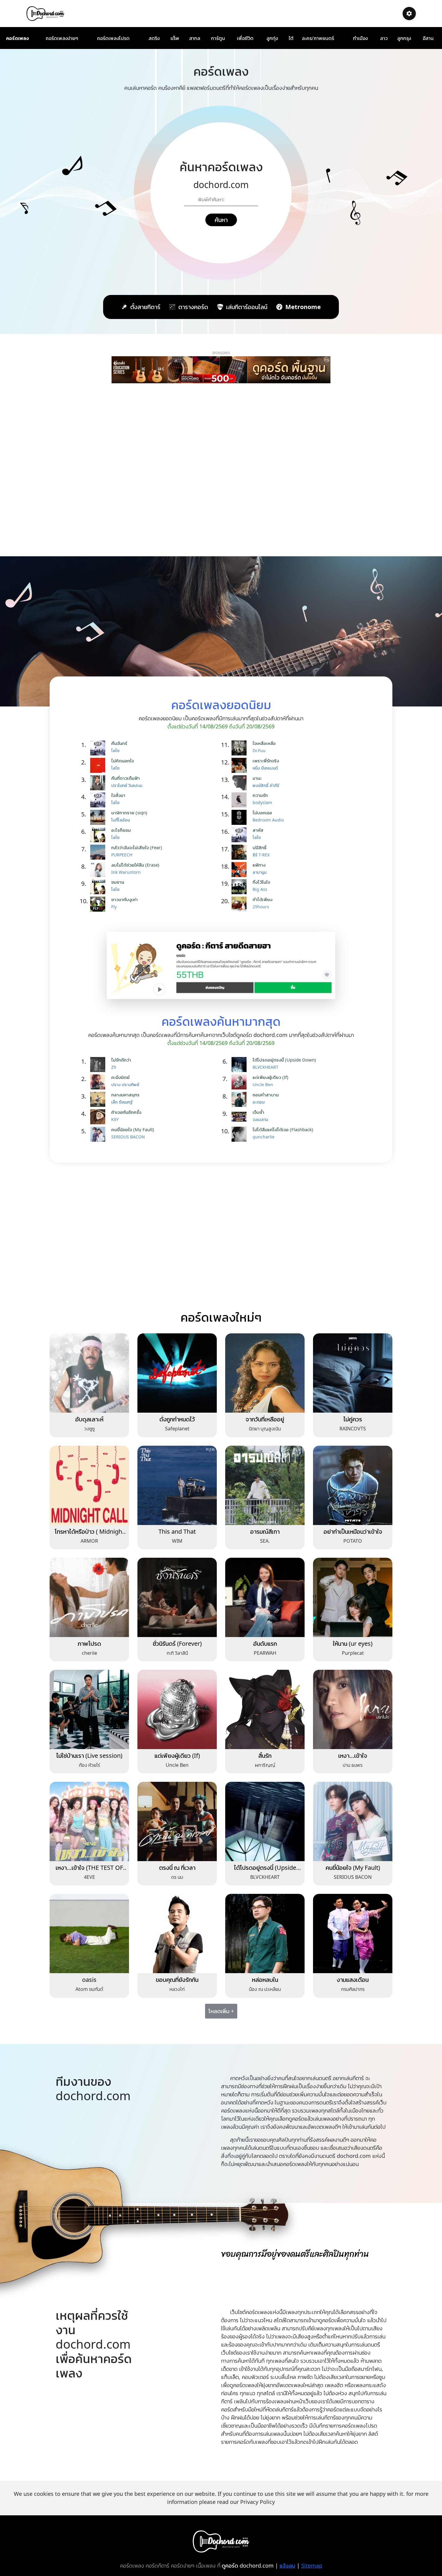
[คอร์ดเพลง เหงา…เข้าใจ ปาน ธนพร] (353, 1709)
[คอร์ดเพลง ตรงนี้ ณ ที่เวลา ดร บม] (177, 1821)
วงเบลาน (260, 1119)
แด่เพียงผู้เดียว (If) (270, 1077)
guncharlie (264, 1137)
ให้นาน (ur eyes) (353, 1643)
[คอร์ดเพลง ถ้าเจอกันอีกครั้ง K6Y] (99, 1117)
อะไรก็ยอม (121, 830)
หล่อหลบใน (265, 1980)
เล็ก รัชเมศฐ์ (122, 1102)
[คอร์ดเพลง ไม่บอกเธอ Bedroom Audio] (241, 817)
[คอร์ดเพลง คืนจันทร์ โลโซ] (99, 748)
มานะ (257, 778)
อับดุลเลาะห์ (89, 1419)
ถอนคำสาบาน (266, 1095)
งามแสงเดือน (353, 1980)
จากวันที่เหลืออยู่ (265, 1419)
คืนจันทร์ (119, 743)
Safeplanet (177, 1429)
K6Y (115, 1119)
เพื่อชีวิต (245, 38)
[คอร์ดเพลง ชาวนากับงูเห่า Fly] (99, 904)
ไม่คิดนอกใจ (123, 761)
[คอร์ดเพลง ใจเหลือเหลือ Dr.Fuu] (241, 748)
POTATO (353, 1541)
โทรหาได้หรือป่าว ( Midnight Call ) (89, 1535)
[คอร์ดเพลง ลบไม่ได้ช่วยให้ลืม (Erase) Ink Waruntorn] (99, 870)
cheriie (89, 1653)
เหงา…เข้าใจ (353, 1756)
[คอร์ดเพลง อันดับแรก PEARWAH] (265, 1597)
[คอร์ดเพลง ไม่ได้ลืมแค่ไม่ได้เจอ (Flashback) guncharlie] (241, 1134)
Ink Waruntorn (126, 872)
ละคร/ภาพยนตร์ (318, 38)
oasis (89, 1980)
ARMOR (89, 1541)
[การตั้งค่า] (409, 14)
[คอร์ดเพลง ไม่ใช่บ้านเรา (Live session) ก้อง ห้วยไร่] (89, 1709)
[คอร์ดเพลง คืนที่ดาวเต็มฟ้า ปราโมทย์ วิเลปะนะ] (99, 783)
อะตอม (259, 1102)
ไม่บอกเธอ (262, 813)
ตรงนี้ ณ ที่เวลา (177, 1868)
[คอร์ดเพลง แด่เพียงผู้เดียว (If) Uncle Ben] (241, 1082)
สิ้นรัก (265, 1756)
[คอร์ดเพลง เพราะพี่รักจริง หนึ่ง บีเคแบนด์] (241, 765)
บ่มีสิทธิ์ (259, 847)
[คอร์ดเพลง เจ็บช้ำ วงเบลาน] (241, 1117)
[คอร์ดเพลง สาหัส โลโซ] (241, 835)
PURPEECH (122, 855)
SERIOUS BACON (128, 1137)
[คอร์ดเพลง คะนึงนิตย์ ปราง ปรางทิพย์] (99, 1082)
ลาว (384, 38)
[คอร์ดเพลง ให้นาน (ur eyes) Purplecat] (353, 1597)
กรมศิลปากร (353, 1989)
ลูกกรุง (404, 38)
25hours (261, 907)
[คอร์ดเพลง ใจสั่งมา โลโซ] (99, 800)
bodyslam (262, 802)
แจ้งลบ (287, 2565)
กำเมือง (360, 38)
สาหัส (258, 830)
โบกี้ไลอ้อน (121, 820)
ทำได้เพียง (262, 899)
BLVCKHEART (266, 1067)
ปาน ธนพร (353, 1765)
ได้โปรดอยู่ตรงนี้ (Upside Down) (284, 1060)
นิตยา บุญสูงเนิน (265, 1429)
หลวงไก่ (177, 1989)
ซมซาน (118, 882)
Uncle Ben (263, 1084)
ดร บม (177, 1877)
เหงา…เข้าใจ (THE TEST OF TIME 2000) (89, 1871)
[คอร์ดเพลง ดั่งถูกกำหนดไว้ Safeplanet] (177, 1373)
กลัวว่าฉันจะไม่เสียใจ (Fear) (137, 847)
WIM (177, 1541)
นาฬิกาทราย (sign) (129, 813)
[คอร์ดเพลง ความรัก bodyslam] (241, 800)
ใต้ (291, 38)
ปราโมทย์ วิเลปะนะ (127, 785)
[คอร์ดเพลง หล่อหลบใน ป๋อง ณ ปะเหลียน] (265, 1933)
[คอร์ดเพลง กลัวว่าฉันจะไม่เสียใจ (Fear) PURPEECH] (99, 852)
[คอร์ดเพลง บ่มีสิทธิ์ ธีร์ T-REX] (241, 852)
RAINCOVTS (353, 1429)
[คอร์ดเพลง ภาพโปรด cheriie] (89, 1597)
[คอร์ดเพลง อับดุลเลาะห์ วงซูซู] (89, 1373)
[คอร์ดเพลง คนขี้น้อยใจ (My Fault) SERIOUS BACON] (99, 1134)
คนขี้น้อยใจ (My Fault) (133, 1129)
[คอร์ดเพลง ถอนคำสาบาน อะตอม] (241, 1099)
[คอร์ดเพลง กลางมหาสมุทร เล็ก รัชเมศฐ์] (99, 1099)
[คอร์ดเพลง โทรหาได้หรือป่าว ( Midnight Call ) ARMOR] (89, 1485)
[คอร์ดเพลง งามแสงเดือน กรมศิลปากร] (353, 1933)
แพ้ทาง (259, 865)
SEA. (265, 1541)
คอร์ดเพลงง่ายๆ (62, 38)
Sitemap (312, 2565)
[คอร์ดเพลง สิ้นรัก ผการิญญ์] (265, 1709)
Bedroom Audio (268, 820)
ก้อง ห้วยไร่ (89, 1765)
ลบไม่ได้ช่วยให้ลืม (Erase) (135, 865)
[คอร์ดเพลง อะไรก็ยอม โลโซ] (99, 835)
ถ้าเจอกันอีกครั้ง (126, 1112)
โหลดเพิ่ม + (221, 2011)
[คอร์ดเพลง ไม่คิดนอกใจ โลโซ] (99, 765)
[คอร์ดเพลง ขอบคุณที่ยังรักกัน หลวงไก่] (177, 1933)
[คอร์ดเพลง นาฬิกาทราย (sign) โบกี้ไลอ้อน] (99, 817)
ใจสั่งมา (118, 795)
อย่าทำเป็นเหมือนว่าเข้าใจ (353, 1531)
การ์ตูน (218, 38)
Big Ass (260, 889)
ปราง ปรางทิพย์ (125, 1084)
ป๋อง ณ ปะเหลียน (265, 1989)
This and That (177, 1531)
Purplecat (353, 1653)
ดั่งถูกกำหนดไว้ (177, 1419)
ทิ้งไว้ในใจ (261, 882)
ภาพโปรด (89, 1643)
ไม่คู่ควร (353, 1419)
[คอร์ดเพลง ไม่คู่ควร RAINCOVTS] (353, 1373)
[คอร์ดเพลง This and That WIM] (177, 1485)
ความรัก (260, 795)
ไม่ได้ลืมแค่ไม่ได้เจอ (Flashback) (283, 1129)
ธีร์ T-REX (261, 855)
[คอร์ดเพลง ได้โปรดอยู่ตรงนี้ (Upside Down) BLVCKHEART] (241, 1065)
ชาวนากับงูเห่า (124, 899)
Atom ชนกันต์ (89, 1989)
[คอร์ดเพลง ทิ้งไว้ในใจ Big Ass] (241, 887)
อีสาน (428, 38)
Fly (114, 907)
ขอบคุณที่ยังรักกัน (177, 1980)
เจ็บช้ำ (258, 1112)
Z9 (114, 1067)
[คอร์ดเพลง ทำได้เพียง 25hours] (241, 904)
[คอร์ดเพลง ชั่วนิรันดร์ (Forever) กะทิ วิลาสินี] (177, 1597)
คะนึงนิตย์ (120, 1077)
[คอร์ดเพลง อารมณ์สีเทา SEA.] (265, 1485)
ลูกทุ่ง (272, 38)
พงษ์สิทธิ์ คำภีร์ (266, 785)
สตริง (154, 38)
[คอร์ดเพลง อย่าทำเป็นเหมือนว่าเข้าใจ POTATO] (353, 1485)
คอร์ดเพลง (17, 38)
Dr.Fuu (259, 750)
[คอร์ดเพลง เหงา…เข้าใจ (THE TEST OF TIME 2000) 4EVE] (89, 1821)
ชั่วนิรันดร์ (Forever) (177, 1643)
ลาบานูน (259, 872)
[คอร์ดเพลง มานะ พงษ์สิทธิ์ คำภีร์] (241, 783)
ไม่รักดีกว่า (121, 1060)
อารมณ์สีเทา (265, 1531)
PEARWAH (265, 1653)
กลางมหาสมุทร (125, 1095)
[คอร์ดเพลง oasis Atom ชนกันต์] (89, 1933)
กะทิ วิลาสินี (177, 1653)
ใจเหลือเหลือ (264, 743)
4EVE (89, 1877)
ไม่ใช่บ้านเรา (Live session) (89, 1756)
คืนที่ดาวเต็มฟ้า (126, 778)
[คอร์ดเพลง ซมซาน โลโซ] (99, 887)
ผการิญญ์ (265, 1765)
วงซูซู (89, 1429)
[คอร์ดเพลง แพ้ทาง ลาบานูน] (241, 870)
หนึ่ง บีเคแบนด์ (265, 768)
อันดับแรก (265, 1643)
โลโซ (115, 750)
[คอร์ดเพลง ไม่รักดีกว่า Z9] (99, 1065)
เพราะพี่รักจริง (266, 761)
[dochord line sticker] (221, 965)
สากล (195, 38)
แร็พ (175, 38)
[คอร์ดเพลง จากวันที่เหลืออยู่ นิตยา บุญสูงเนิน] (265, 1373)
